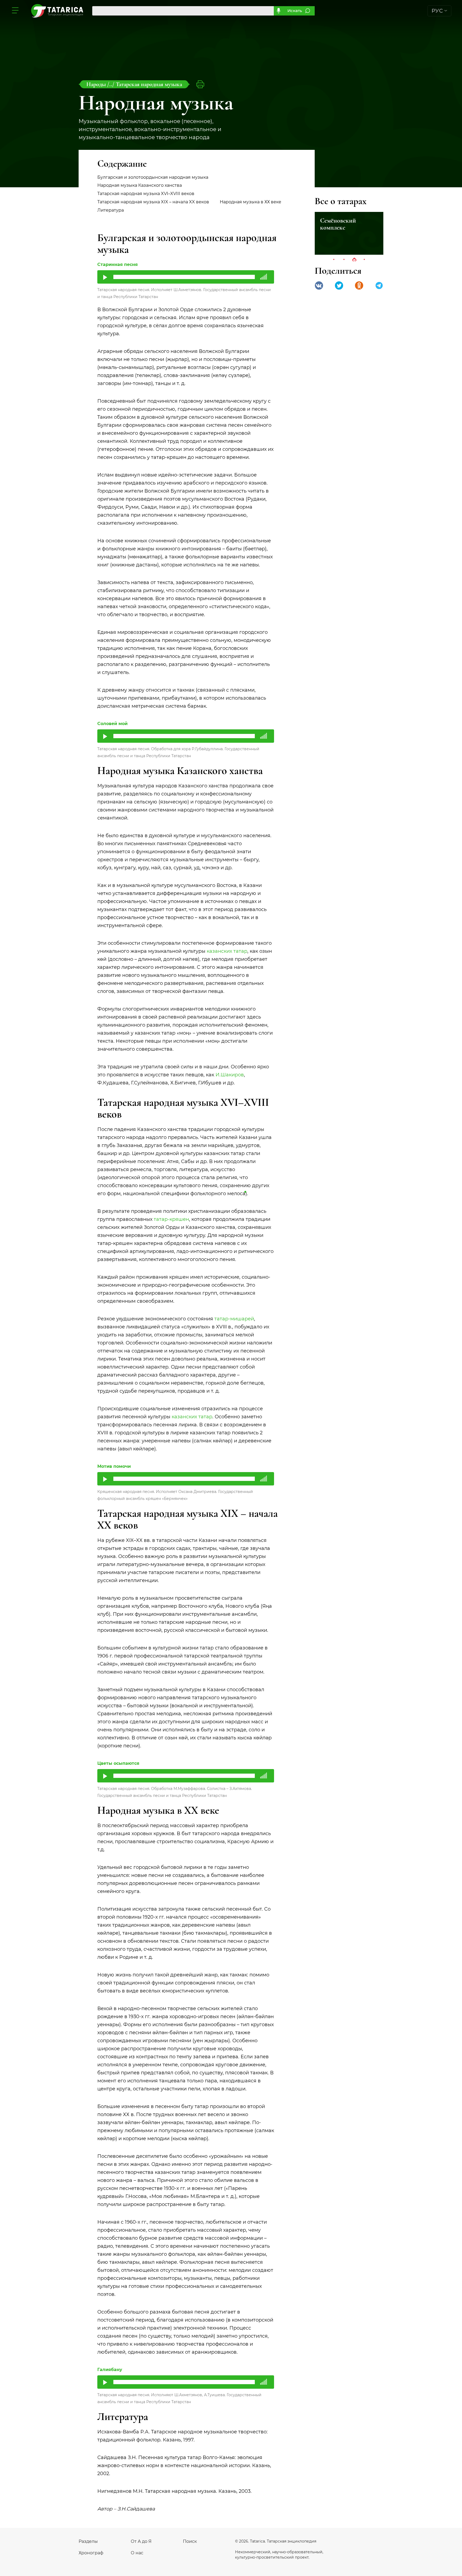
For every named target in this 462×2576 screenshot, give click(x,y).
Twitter (339, 285)
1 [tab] (334, 260)
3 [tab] (354, 260)
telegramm (379, 285)
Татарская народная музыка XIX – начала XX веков (153, 202)
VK (319, 285)
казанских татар (227, 951)
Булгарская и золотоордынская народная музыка (153, 177)
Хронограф (91, 2553)
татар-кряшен (171, 1219)
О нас (137, 2553)
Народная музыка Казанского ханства (140, 185)
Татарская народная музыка (149, 84)
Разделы (88, 2541)
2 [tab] (344, 260)
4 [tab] (364, 260)
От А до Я (141, 2541)
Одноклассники (359, 285)
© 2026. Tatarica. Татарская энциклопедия (276, 2541)
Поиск (190, 2541)
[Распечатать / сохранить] (200, 84)
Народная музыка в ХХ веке (251, 202)
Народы (97, 84)
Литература (111, 210)
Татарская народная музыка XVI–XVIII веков (146, 194)
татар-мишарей (234, 1319)
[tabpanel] (349, 233)
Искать (295, 11)
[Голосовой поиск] (278, 11)
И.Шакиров (230, 1075)
